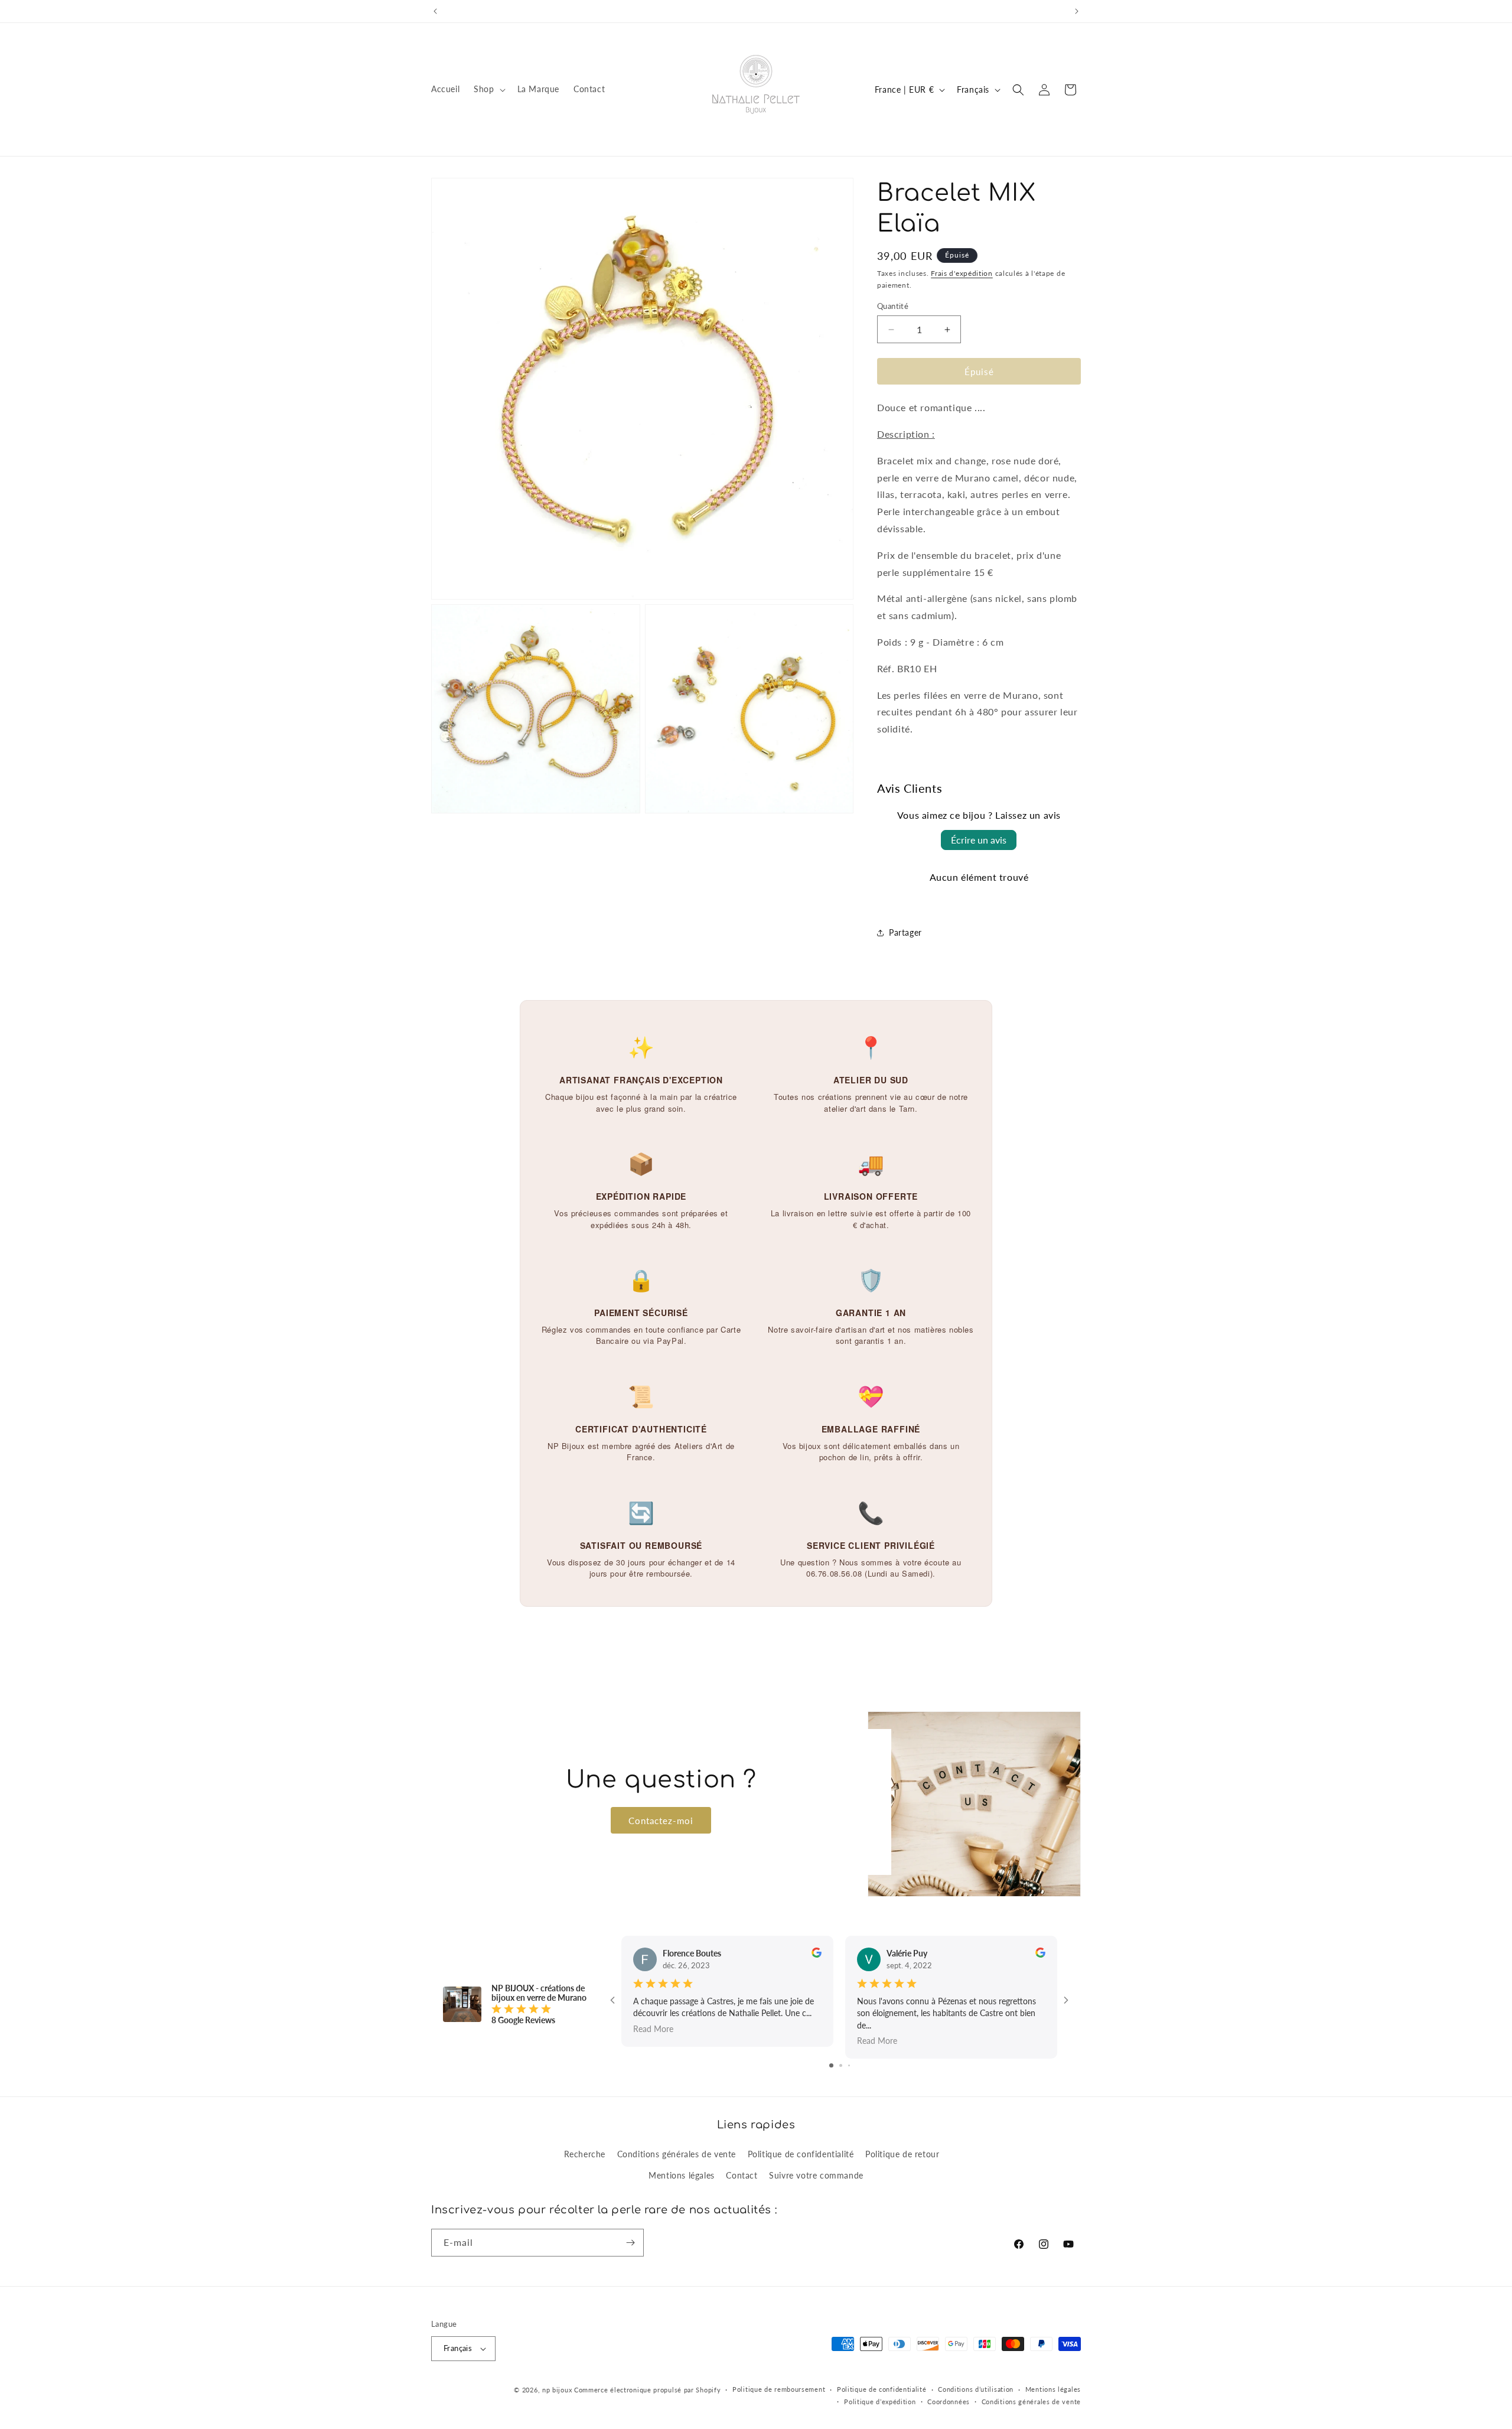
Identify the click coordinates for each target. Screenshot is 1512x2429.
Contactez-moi (661, 1820)
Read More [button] (653, 2029)
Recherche (585, 2154)
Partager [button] (905, 932)
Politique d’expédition (880, 2402)
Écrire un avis (979, 840)
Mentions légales (682, 2175)
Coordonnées (949, 2402)
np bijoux (557, 2390)
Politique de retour (902, 2154)
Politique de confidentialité (801, 2154)
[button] (488, 89)
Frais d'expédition (962, 273)
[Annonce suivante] (1077, 11)
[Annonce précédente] (435, 11)
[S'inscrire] (630, 2243)
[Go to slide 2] (841, 2065)
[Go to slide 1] (831, 2065)
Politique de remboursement (779, 2389)
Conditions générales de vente (677, 2154)
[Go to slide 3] (849, 2065)
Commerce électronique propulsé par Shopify (647, 2390)
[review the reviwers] (817, 1954)
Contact (742, 2175)
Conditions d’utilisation (976, 2389)
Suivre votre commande (816, 2175)
